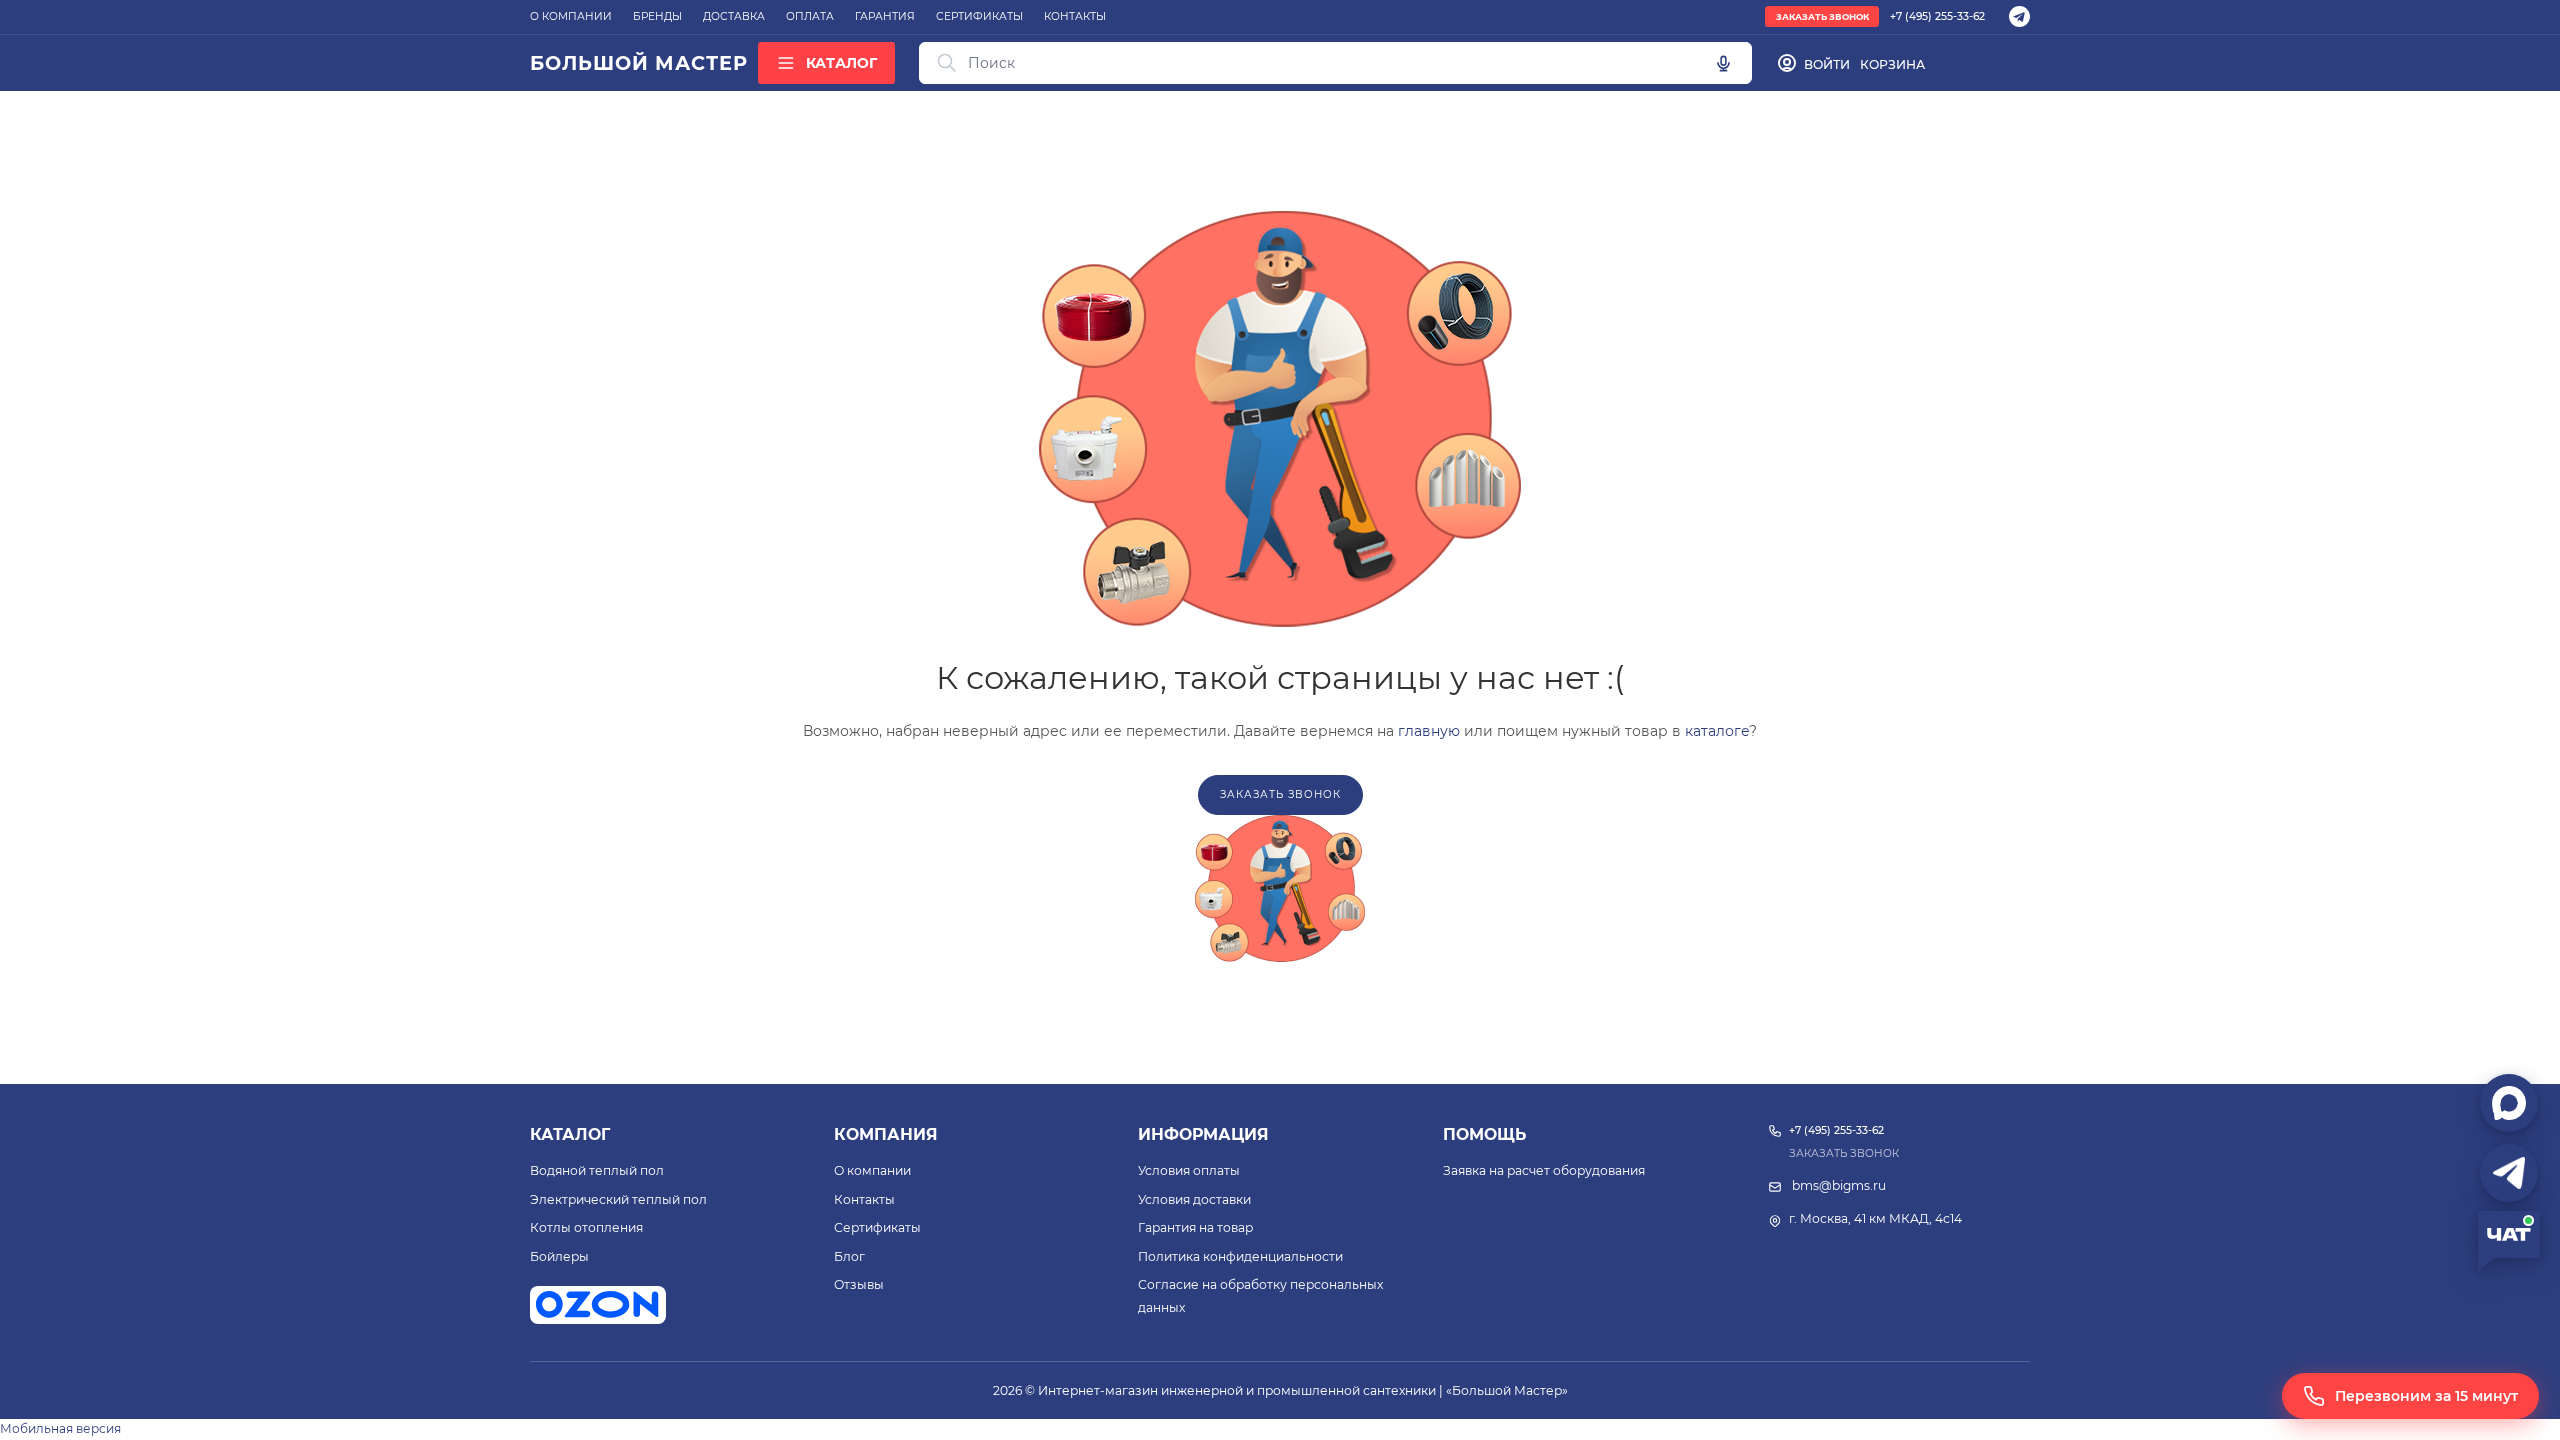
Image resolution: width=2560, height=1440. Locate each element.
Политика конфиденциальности (1240, 1256)
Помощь (1484, 1134)
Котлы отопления (586, 1227)
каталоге (1717, 731)
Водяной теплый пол (597, 1170)
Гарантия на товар (1195, 1227)
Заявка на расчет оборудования (1544, 1170)
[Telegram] (2019, 16)
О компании (872, 1170)
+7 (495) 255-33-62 (1937, 16)
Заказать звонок (1822, 17)
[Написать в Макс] (2509, 1103)
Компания (886, 1134)
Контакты (864, 1199)
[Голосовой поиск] (1723, 63)
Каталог (570, 1134)
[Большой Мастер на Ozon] (598, 1305)
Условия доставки (1194, 1199)
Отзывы (859, 1284)
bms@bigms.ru (1839, 1185)
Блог (849, 1256)
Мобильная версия (60, 1428)
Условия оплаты (1189, 1170)
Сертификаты (877, 1227)
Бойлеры (559, 1256)
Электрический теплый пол (618, 1199)
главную (1429, 731)
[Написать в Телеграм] (2509, 1173)
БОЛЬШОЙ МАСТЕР (638, 63)
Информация (1203, 1134)
